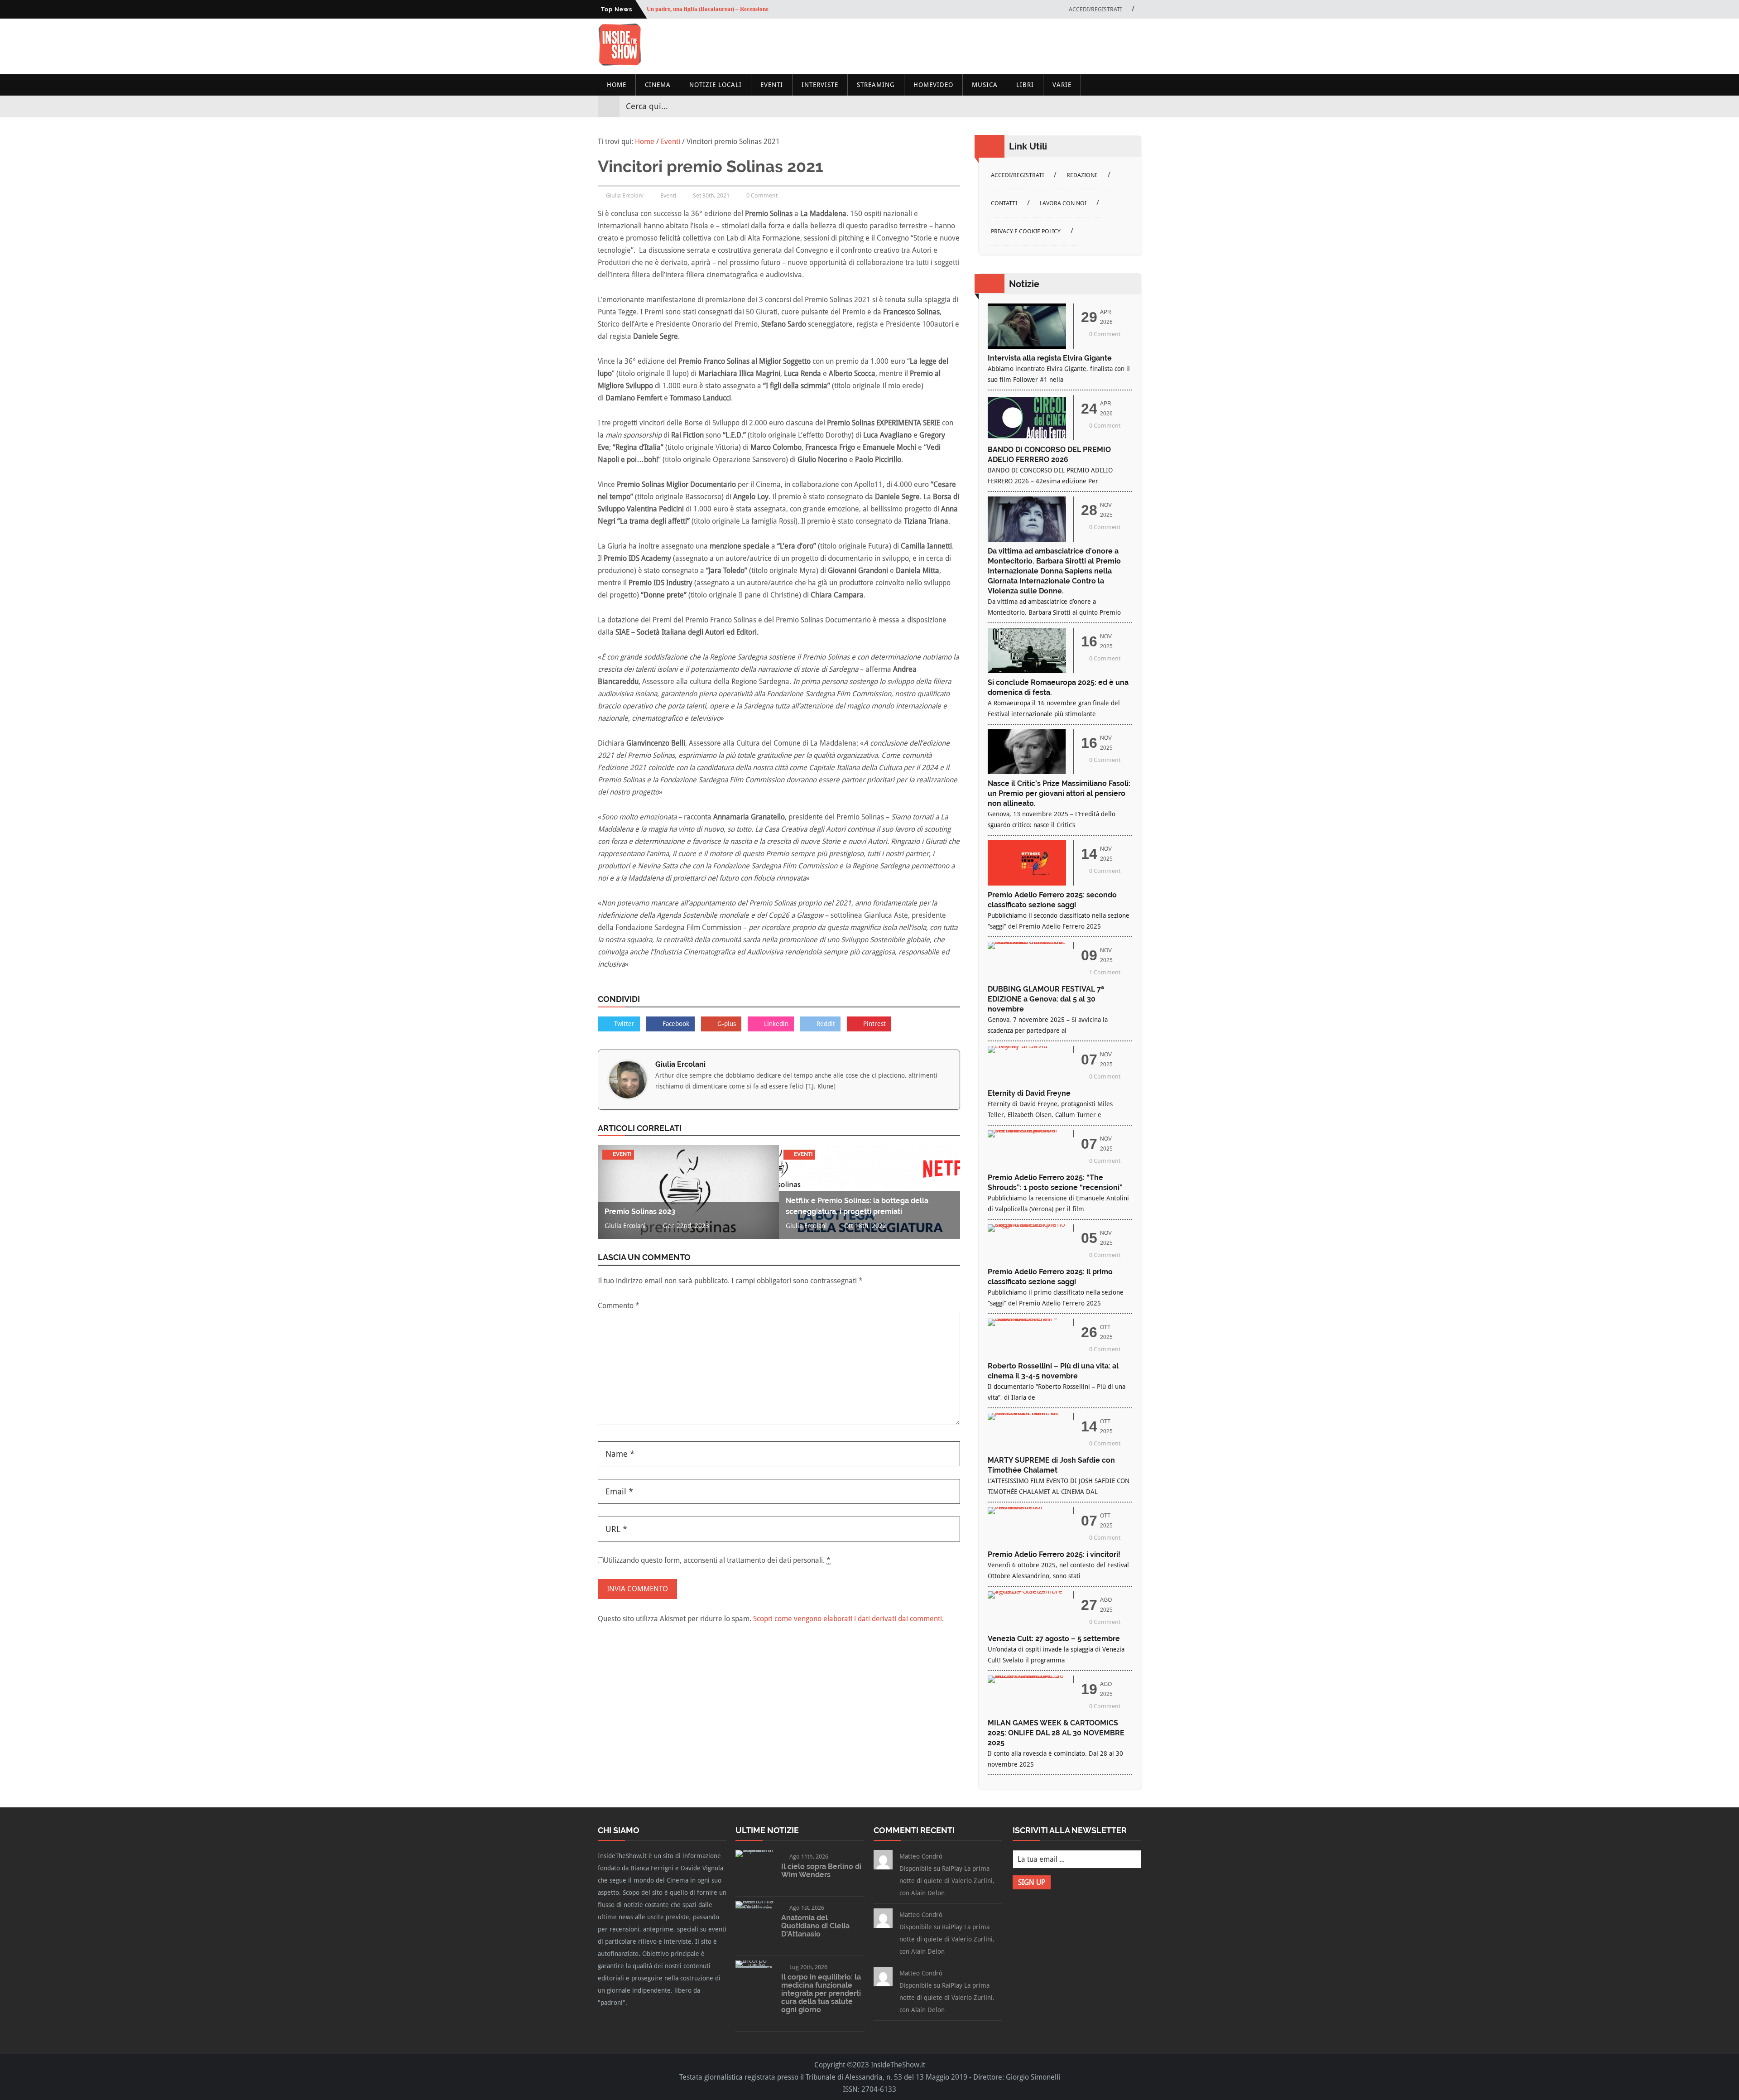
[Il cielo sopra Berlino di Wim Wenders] (755, 1850)
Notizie (1024, 284)
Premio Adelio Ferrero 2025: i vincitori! (1054, 1554)
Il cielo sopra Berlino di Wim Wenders (821, 1871)
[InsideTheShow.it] (620, 64)
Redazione (1082, 175)
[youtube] (1118, 106)
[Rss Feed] (1134, 106)
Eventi (772, 85)
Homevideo (933, 85)
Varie (1062, 85)
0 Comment (762, 195)
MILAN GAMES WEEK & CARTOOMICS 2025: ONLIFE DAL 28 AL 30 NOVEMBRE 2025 (1056, 1733)
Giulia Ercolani (680, 1064)
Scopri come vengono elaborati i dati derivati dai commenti (848, 1619)
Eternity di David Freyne (1029, 1093)
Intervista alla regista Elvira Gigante (1050, 358)
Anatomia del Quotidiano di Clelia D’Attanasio (815, 1926)
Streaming (876, 85)
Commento (619, 1306)
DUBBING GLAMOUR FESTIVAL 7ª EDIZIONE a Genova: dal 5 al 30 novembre (1046, 999)
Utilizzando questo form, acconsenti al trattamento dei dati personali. (717, 1560)
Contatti (1004, 203)
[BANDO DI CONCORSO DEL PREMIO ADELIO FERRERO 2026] (1027, 438)
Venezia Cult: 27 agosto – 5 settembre (1054, 1639)
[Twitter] (1101, 106)
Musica (985, 85)
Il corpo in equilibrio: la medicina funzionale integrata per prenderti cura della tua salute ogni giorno (821, 1993)
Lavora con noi (1063, 203)
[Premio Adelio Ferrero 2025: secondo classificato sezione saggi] (1027, 883)
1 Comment (1105, 972)
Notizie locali (716, 85)
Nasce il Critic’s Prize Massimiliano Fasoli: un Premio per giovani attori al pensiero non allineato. (1059, 793)
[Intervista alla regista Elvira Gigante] (1027, 346)
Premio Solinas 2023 (640, 1211)
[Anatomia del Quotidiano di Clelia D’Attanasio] (755, 1908)
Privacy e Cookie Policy (1026, 231)
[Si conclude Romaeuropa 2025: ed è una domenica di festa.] (1027, 671)
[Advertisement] (976, 46)
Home (617, 85)
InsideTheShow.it (898, 2065)
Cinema (658, 85)
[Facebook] (1085, 106)
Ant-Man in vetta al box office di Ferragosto (703, 9)
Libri (1025, 85)
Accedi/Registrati (1095, 9)
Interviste (820, 85)
